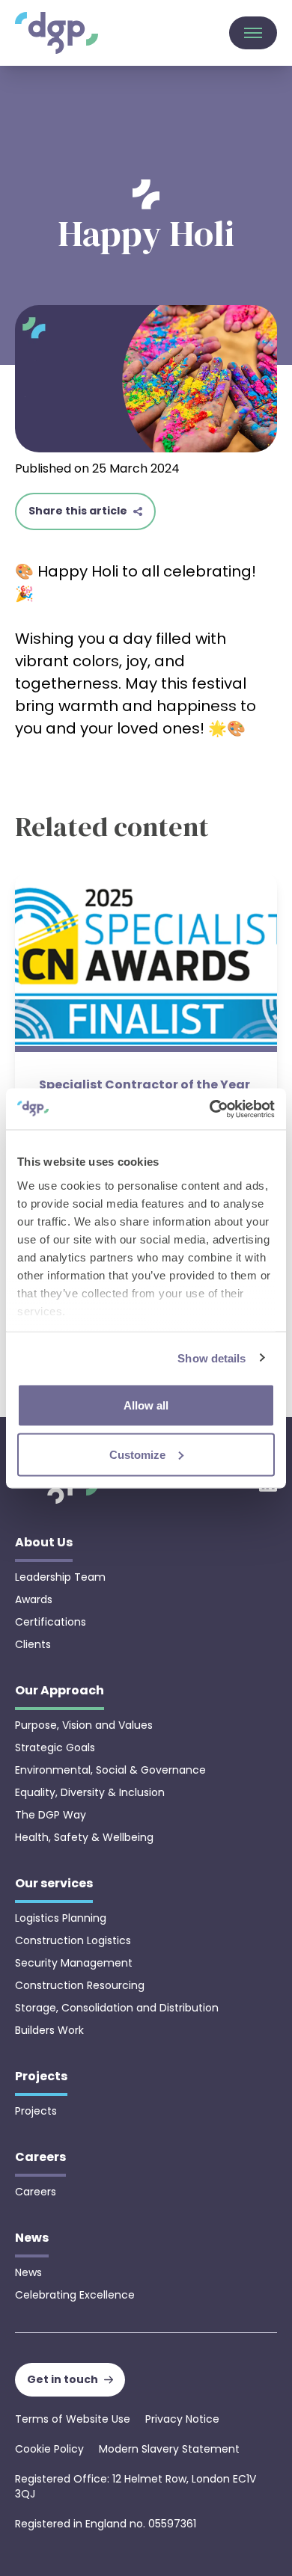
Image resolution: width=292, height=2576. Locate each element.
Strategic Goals (55, 1747)
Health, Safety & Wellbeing (84, 1837)
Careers (36, 2192)
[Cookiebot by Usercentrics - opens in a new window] (210, 1109)
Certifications (51, 1622)
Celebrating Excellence (75, 2295)
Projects (36, 2111)
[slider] (146, 1079)
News (28, 2272)
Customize (137, 1454)
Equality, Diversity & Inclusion (90, 1792)
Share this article (78, 511)
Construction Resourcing (80, 1985)
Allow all (146, 1405)
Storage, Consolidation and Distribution (117, 2008)
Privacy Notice (182, 2419)
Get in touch (63, 2379)
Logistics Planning (61, 1918)
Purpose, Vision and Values (84, 1725)
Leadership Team (60, 1577)
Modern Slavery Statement (169, 2449)
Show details (212, 1358)
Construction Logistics (73, 1940)
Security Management (74, 1963)
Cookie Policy (49, 2449)
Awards (34, 1599)
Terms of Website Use (73, 2419)
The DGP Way (51, 1815)
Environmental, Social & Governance (110, 1770)
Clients (33, 1644)
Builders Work (49, 2030)
